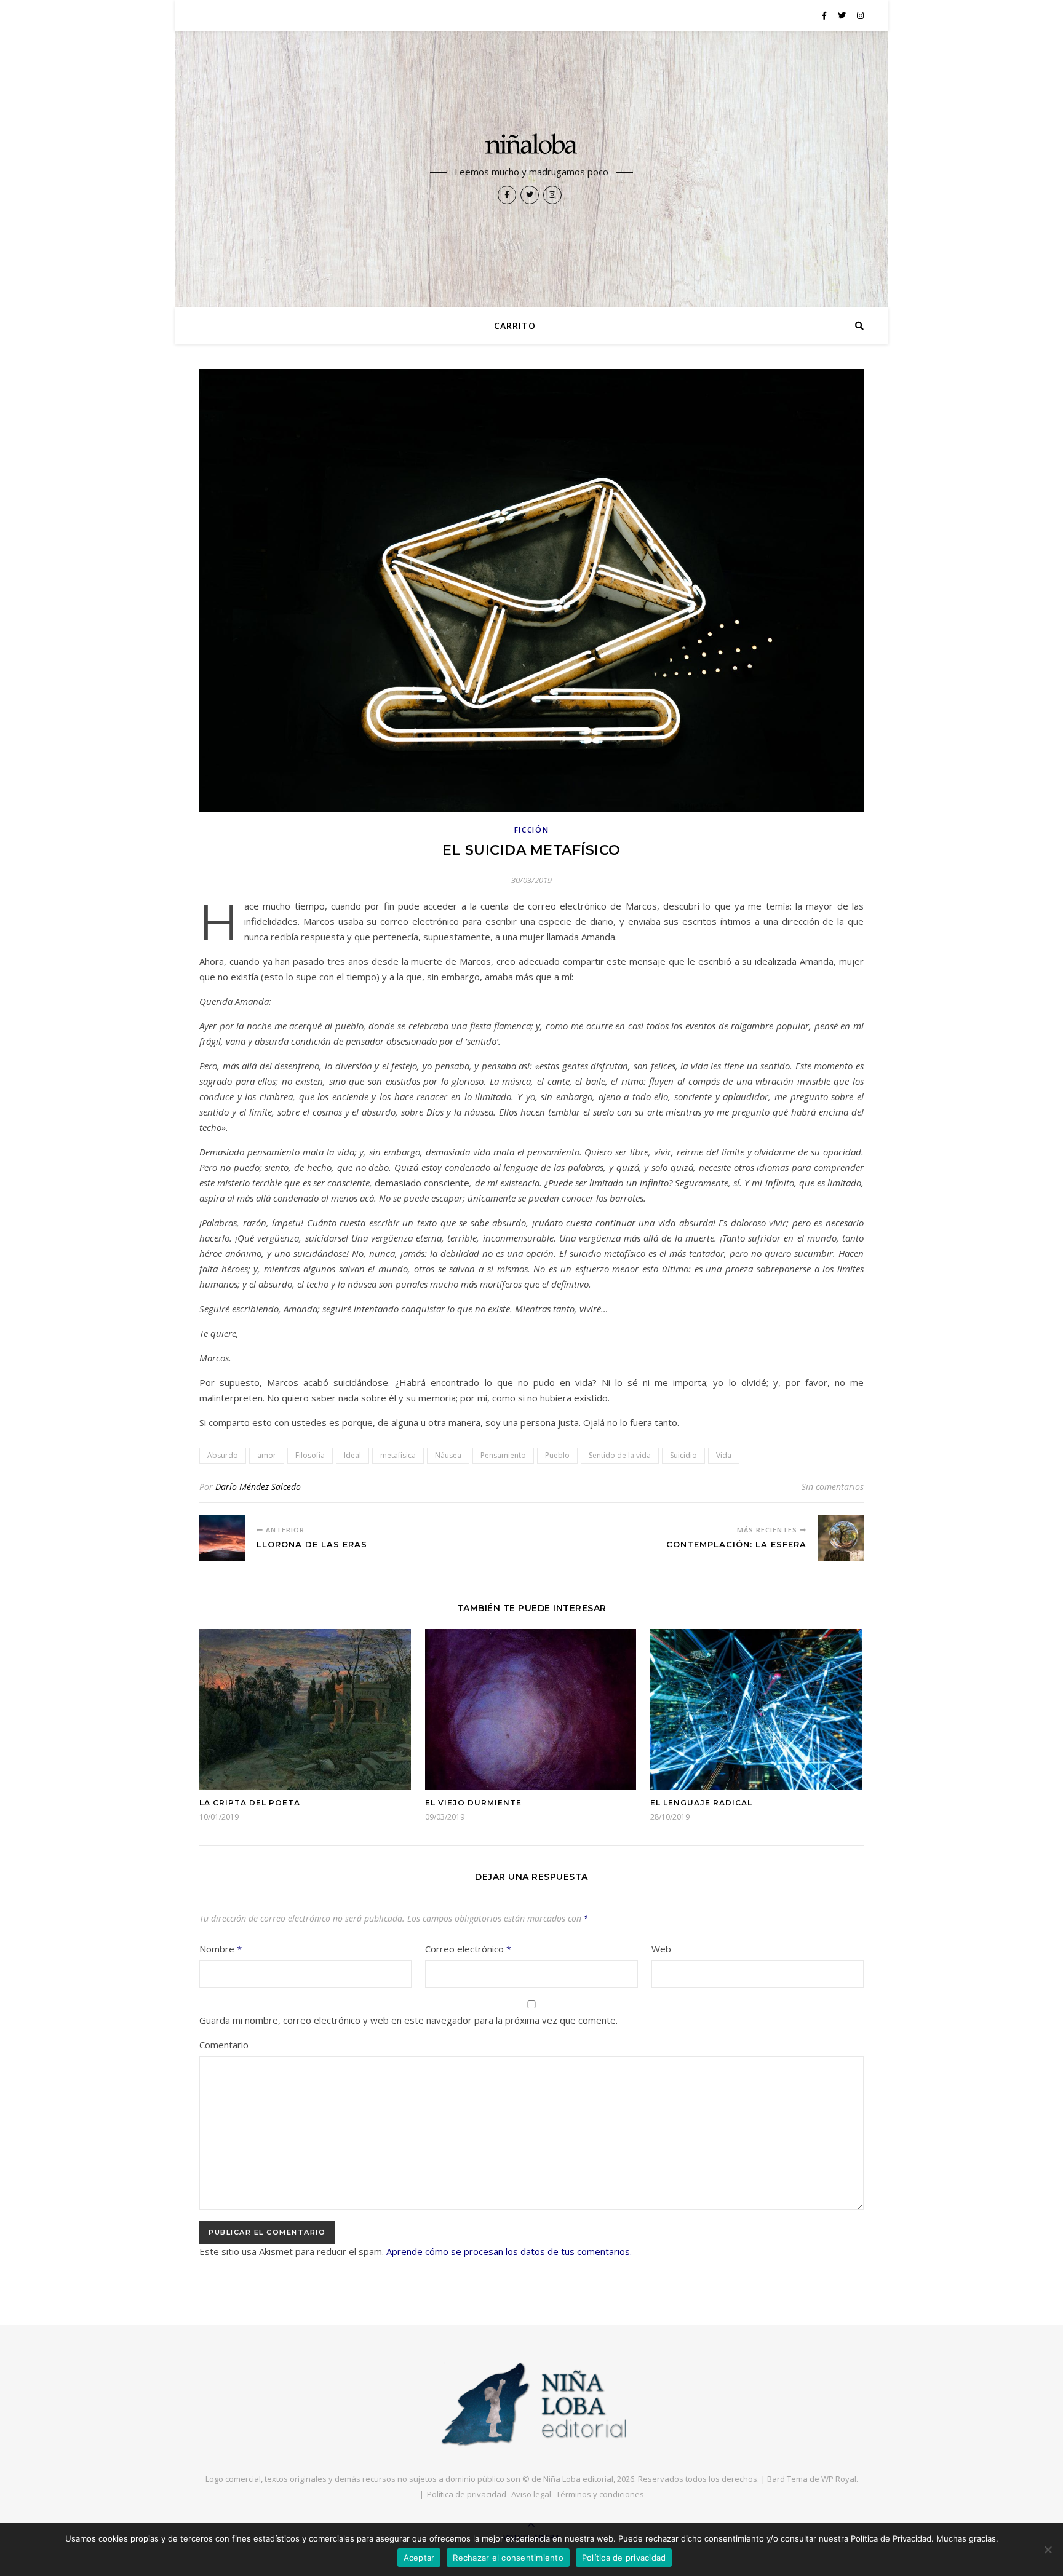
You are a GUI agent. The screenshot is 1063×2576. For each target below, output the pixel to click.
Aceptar (419, 2558)
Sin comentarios (833, 1487)
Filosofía (310, 1455)
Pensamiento (503, 1455)
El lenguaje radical (701, 1803)
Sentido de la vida (620, 1455)
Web (661, 1949)
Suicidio (683, 1455)
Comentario (224, 2045)
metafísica (398, 1455)
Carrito (515, 326)
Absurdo (223, 1455)
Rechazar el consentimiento (508, 2558)
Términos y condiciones (600, 2494)
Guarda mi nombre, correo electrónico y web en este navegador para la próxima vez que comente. (408, 2020)
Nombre (221, 1949)
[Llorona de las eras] (222, 1538)
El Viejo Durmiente (473, 1803)
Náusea (448, 1455)
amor (267, 1455)
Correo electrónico (468, 1949)
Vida (724, 1455)
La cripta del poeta (250, 1803)
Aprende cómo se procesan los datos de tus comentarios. (509, 2251)
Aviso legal (531, 2494)
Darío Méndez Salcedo (258, 1487)
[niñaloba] (531, 146)
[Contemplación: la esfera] (841, 1538)
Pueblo (557, 1455)
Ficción (532, 830)
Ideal (352, 1455)
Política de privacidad (467, 2494)
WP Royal (839, 2479)
